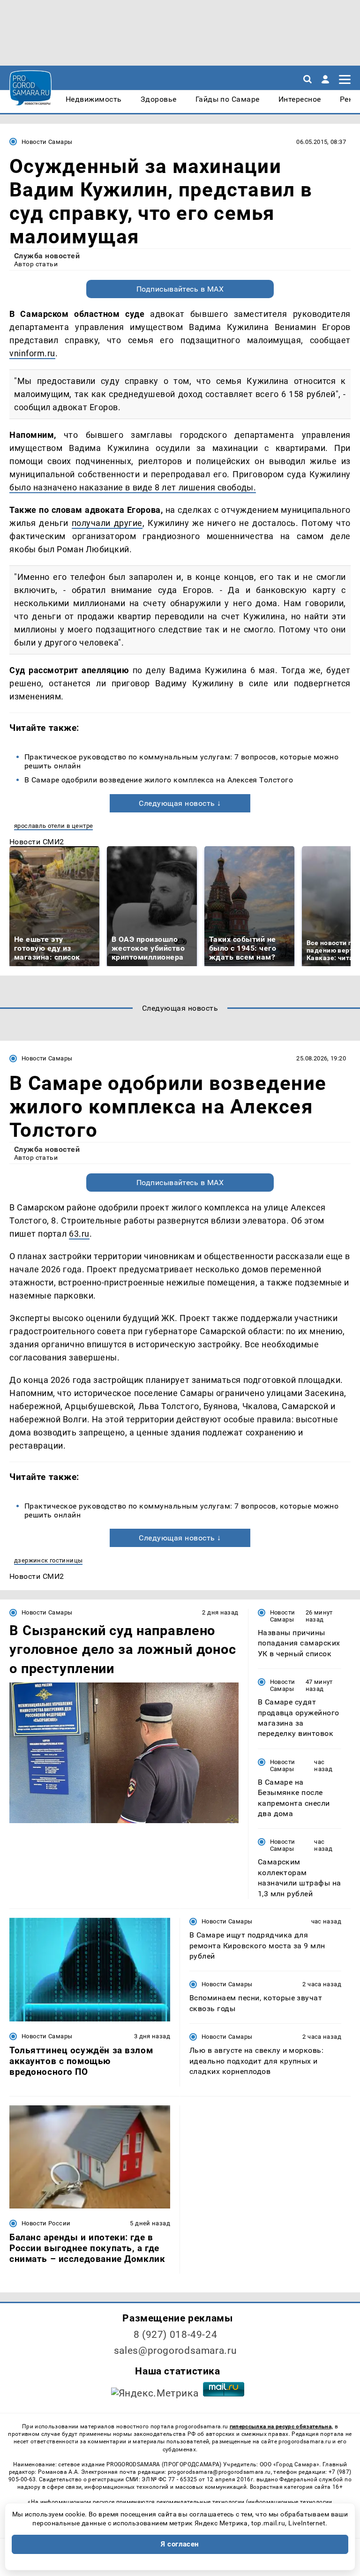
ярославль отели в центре (53, 826)
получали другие (107, 523)
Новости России (46, 2223)
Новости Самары (47, 142)
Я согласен (180, 2544)
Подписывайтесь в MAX (180, 289)
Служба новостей (47, 256)
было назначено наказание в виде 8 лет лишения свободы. (133, 487)
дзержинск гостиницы (48, 1560)
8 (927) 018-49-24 (176, 2335)
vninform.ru (32, 353)
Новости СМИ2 (37, 842)
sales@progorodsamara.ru (175, 2351)
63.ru (79, 1234)
